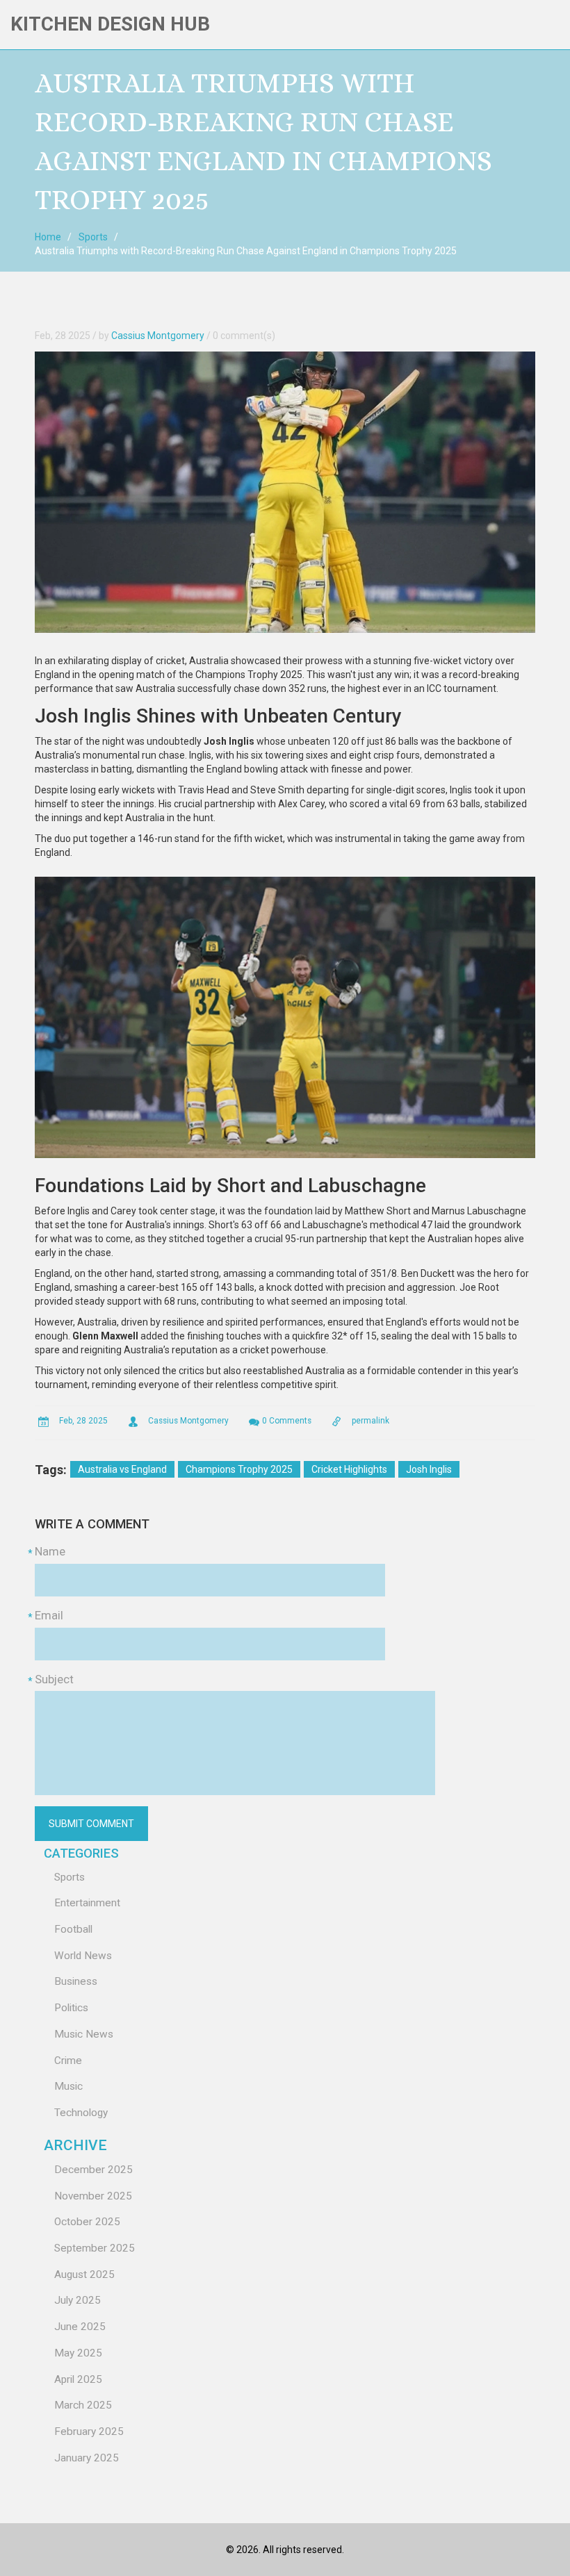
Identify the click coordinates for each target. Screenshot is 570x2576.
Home (48, 237)
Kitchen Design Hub (110, 24)
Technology (81, 2113)
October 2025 (87, 2222)
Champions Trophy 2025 (239, 1469)
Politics (71, 2008)
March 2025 (83, 2405)
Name (50, 1551)
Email (49, 1615)
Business (76, 1981)
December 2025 (93, 2170)
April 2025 (78, 2379)
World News (83, 1956)
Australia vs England (122, 1469)
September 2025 (95, 2248)
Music (68, 2086)
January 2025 (87, 2458)
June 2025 (80, 2327)
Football (73, 1929)
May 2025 (78, 2353)
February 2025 (89, 2431)
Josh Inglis (429, 1469)
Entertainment (87, 1903)
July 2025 (78, 2300)
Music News (84, 2034)
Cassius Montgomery (158, 336)
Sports (93, 237)
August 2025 (84, 2274)
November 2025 (93, 2196)
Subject (54, 1679)
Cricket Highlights (349, 1469)
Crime (68, 2061)
